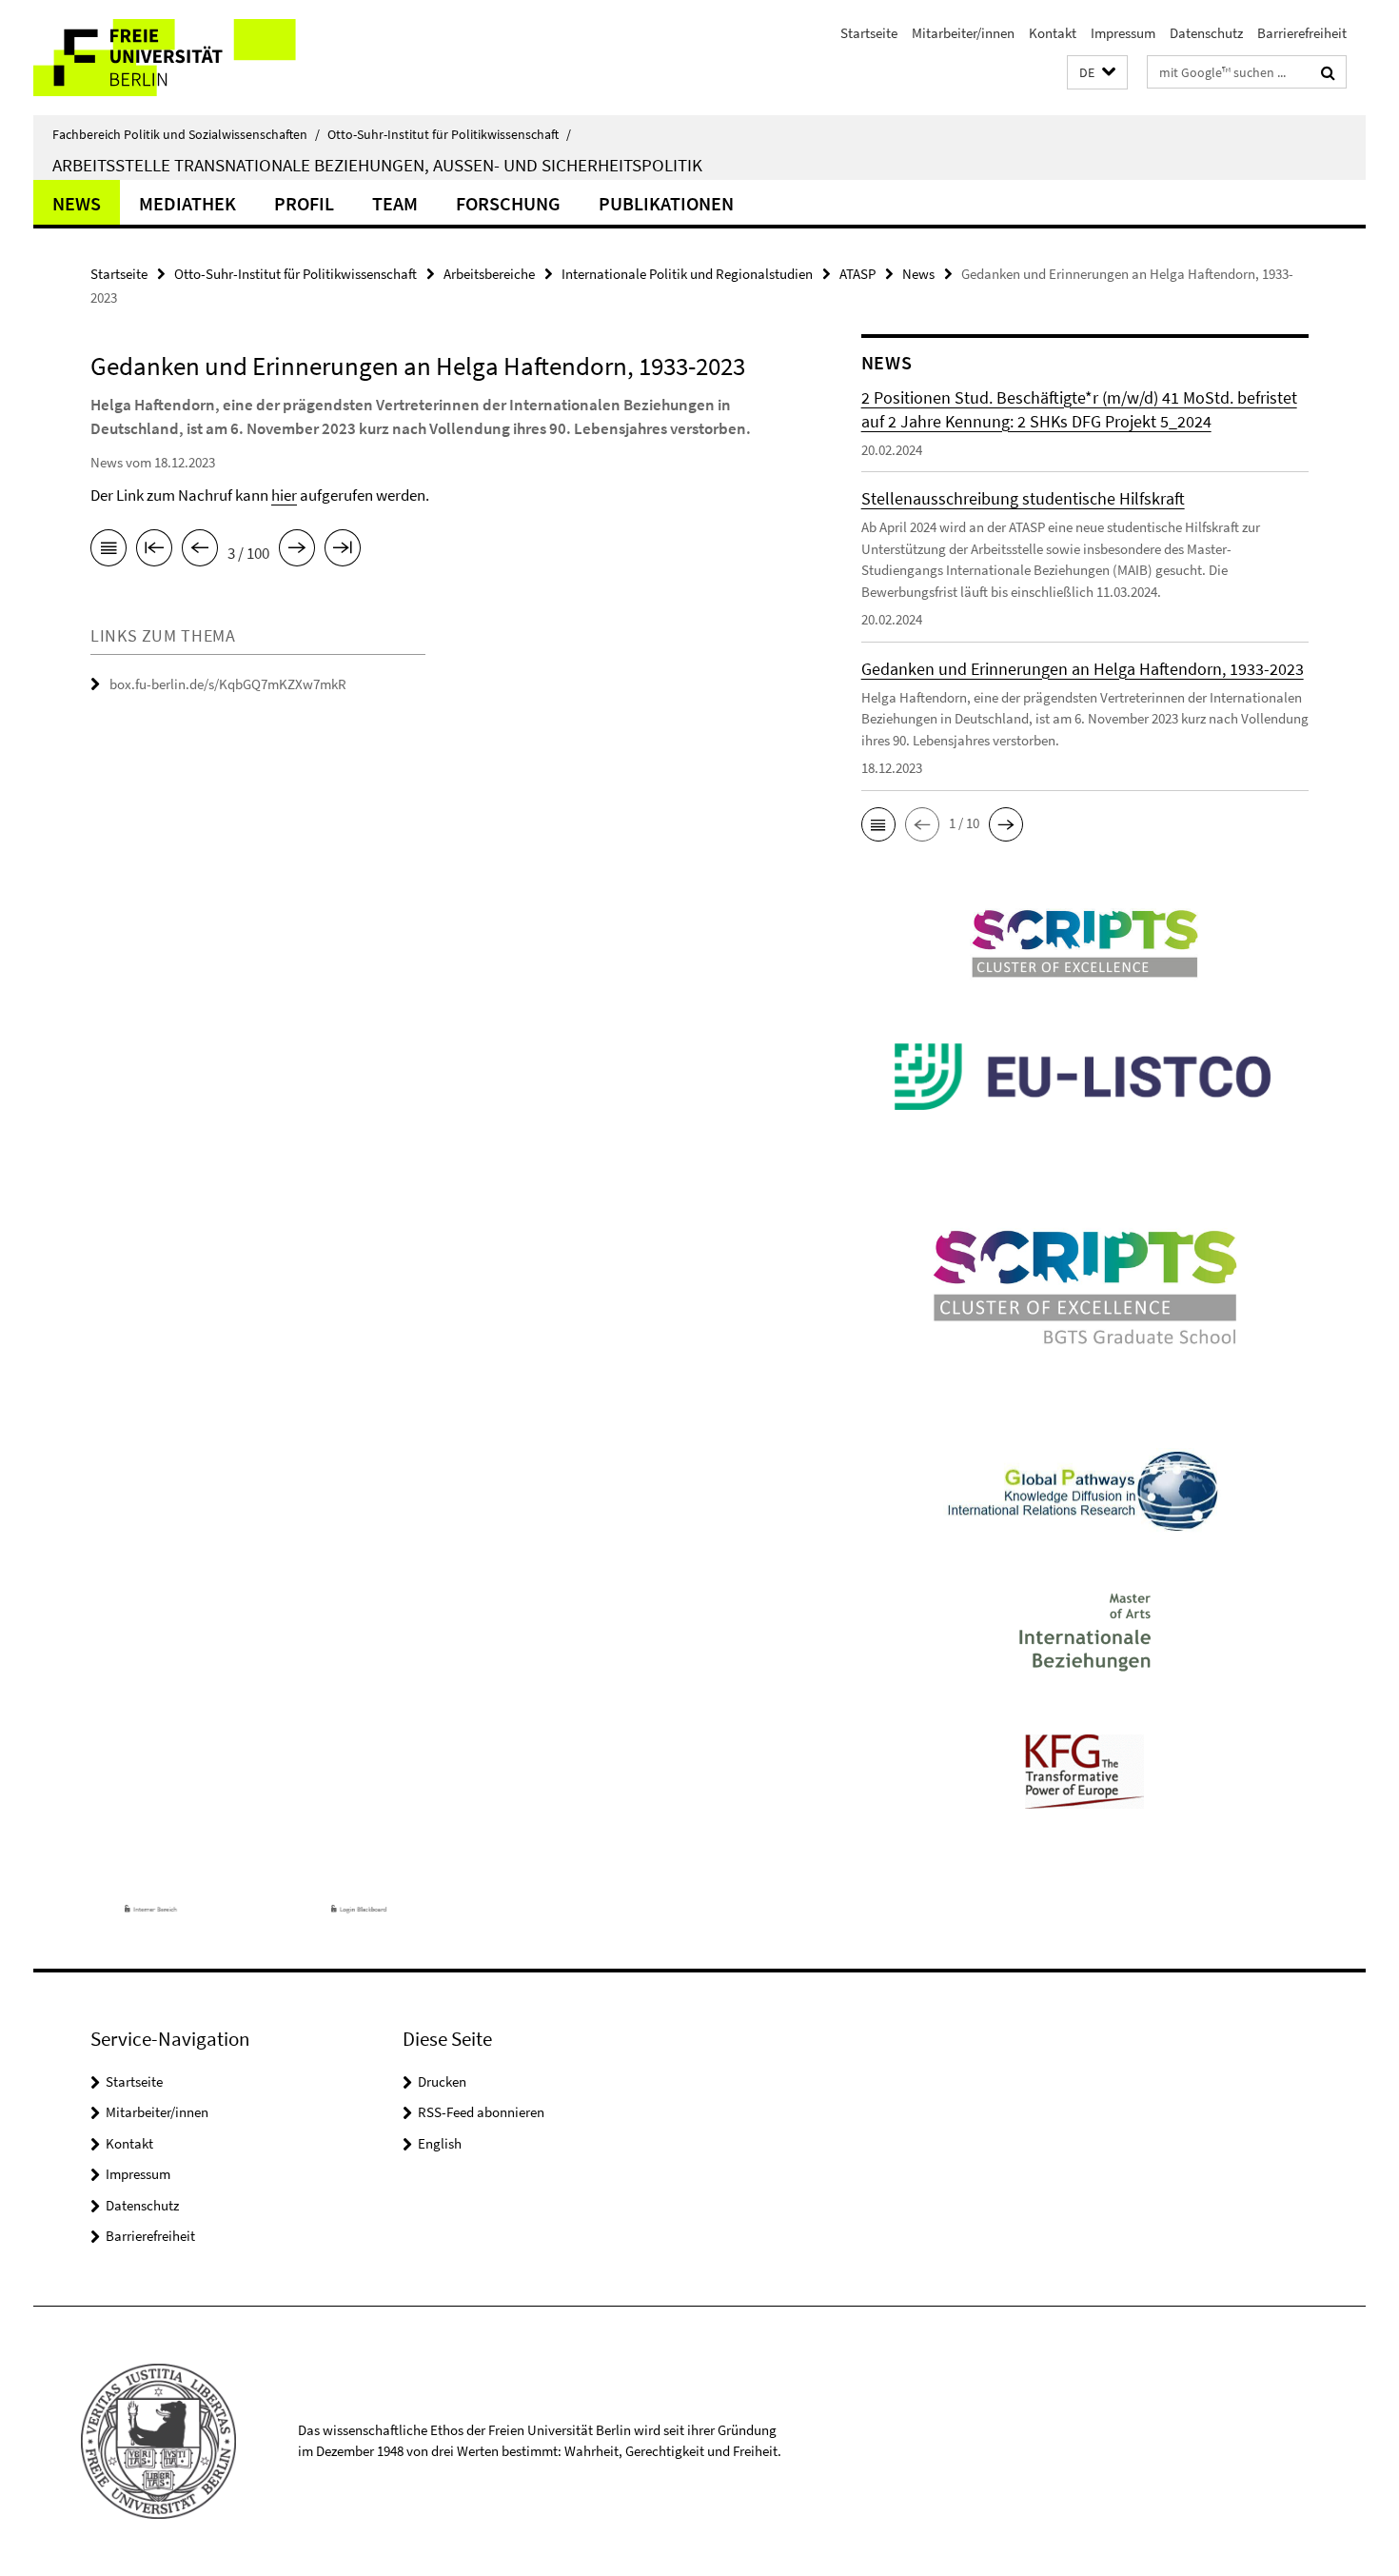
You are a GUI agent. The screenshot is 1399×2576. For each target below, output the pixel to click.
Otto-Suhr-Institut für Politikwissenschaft (449, 134)
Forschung (508, 203)
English (440, 2143)
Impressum (1123, 33)
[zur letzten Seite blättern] (343, 551)
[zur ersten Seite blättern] (154, 551)
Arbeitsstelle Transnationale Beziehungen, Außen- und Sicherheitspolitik (377, 165)
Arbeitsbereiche (489, 274)
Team (395, 203)
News (77, 203)
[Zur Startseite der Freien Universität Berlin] (193, 58)
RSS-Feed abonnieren (481, 2112)
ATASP (857, 274)
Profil (304, 203)
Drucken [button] (442, 2081)
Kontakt (1053, 33)
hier (284, 495)
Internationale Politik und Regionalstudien (687, 274)
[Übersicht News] (108, 551)
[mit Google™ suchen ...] (1328, 72)
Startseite (869, 33)
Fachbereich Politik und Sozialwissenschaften (186, 134)
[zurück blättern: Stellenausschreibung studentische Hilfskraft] (200, 551)
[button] (1097, 73)
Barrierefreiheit (1302, 33)
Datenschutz (1206, 33)
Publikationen (666, 203)
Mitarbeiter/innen (963, 33)
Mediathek (187, 203)
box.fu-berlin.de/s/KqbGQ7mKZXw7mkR (228, 684)
